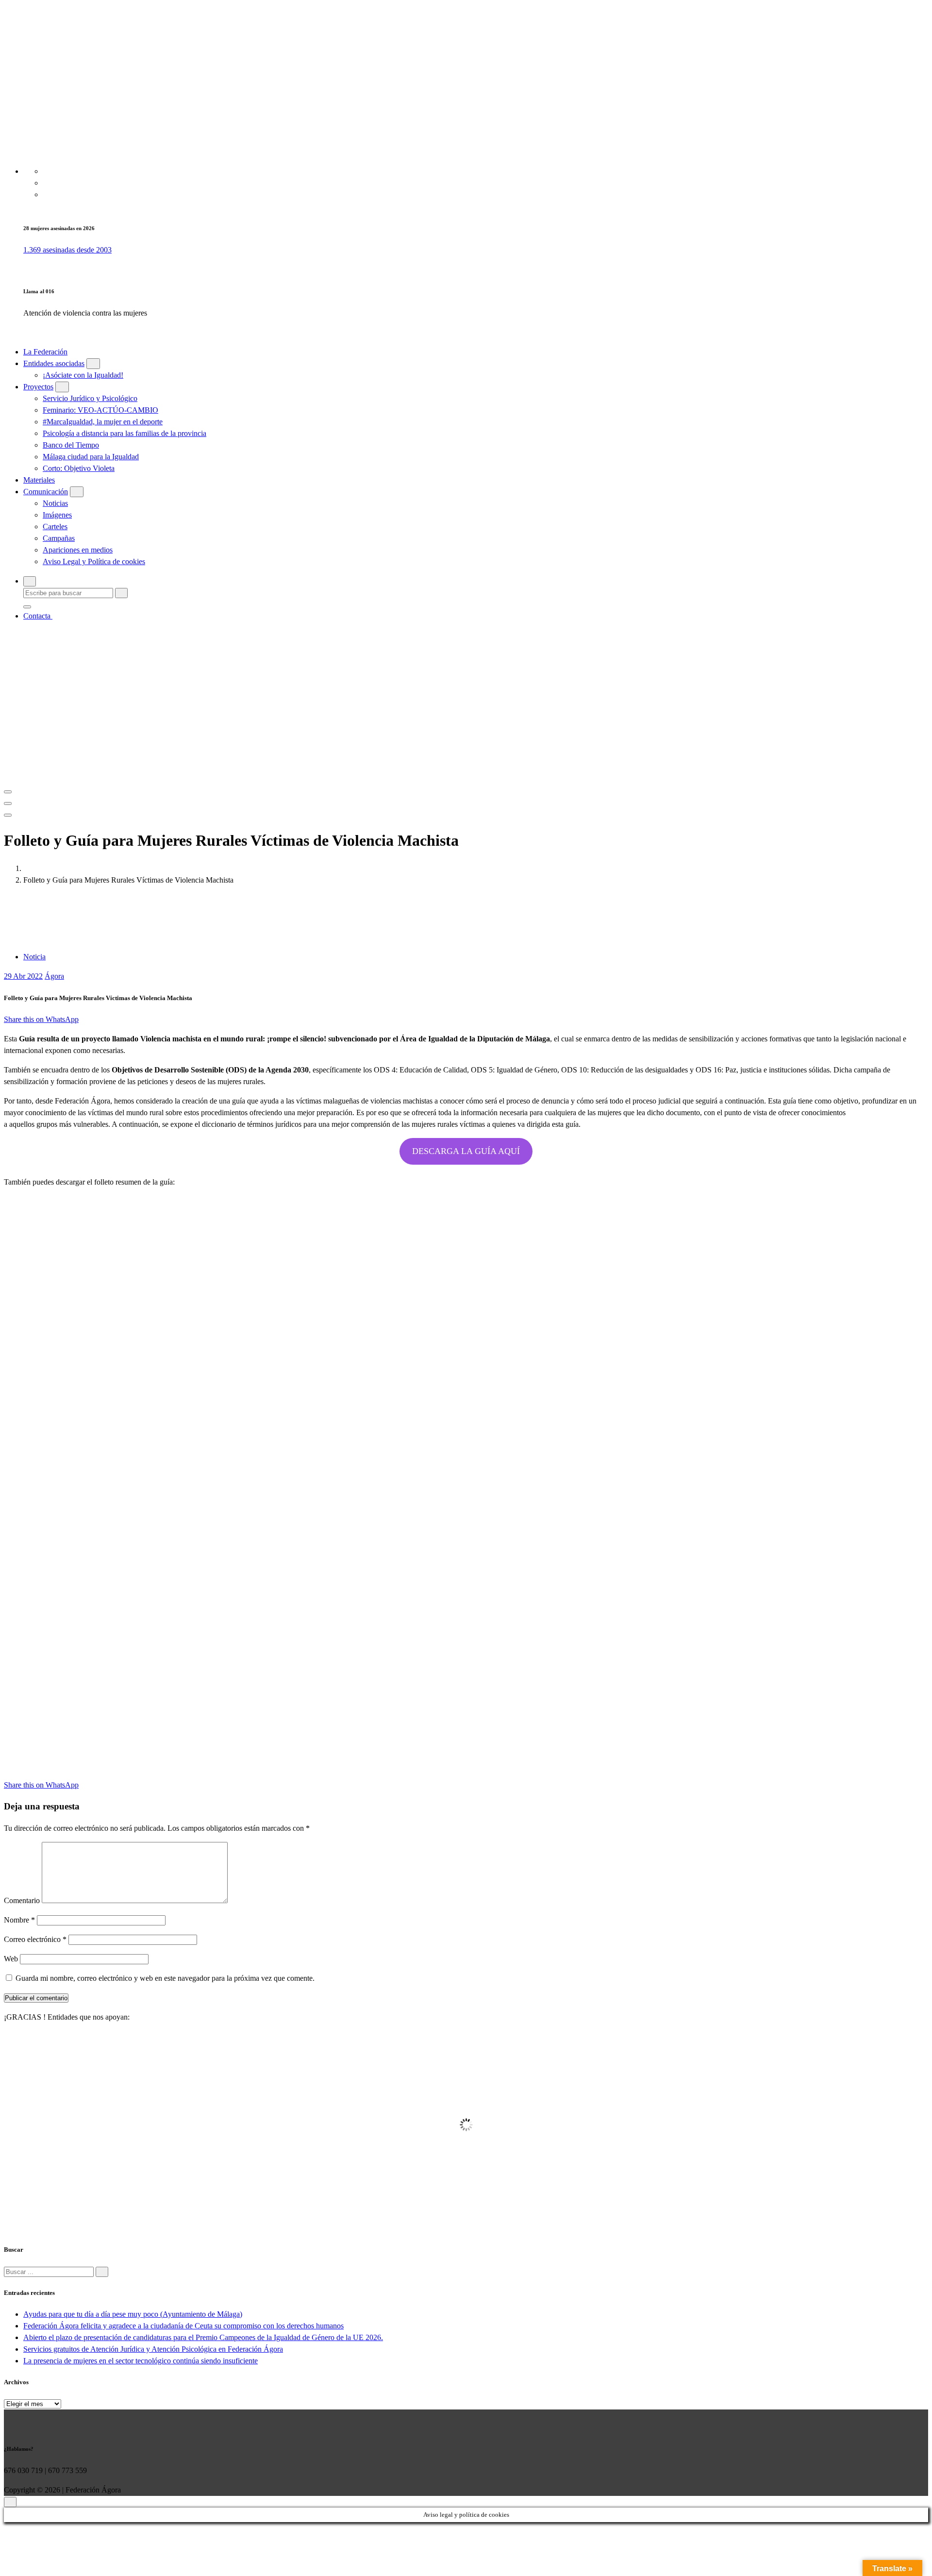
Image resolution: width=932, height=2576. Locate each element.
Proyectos (38, 387)
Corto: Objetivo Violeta (79, 468)
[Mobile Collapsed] (93, 364)
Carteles (55, 527)
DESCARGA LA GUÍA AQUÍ (466, 1151)
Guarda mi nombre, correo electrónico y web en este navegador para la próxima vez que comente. (165, 1978)
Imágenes (57, 515)
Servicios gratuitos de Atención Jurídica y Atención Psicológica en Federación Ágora (153, 2349)
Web (11, 1959)
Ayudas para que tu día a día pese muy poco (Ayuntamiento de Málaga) (133, 2314)
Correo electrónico (35, 1939)
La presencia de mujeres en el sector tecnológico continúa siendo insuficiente (141, 2361)
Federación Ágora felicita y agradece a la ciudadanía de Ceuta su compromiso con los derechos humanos (183, 2326)
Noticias (55, 503)
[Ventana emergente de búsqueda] (30, 581)
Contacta (38, 616)
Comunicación (46, 492)
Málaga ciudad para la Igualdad (91, 457)
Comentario (22, 1900)
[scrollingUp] (10, 2502)
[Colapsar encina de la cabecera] (8, 815)
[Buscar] (102, 2272)
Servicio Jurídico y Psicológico (90, 398)
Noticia (34, 957)
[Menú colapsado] (8, 792)
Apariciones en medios (78, 550)
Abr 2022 (23, 976)
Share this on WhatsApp (41, 1019)
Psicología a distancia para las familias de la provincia (125, 433)
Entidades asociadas (54, 363)
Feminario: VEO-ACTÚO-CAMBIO (100, 410)
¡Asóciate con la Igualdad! (83, 375)
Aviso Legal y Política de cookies (94, 561)
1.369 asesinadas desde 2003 (67, 250)
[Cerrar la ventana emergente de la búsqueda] (27, 607)
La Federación (45, 352)
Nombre (19, 1920)
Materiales (39, 480)
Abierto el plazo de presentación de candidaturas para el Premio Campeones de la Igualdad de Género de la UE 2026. (203, 2337)
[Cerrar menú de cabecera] (8, 803)
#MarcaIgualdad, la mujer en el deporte (103, 422)
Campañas (59, 538)
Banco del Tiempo (71, 445)
